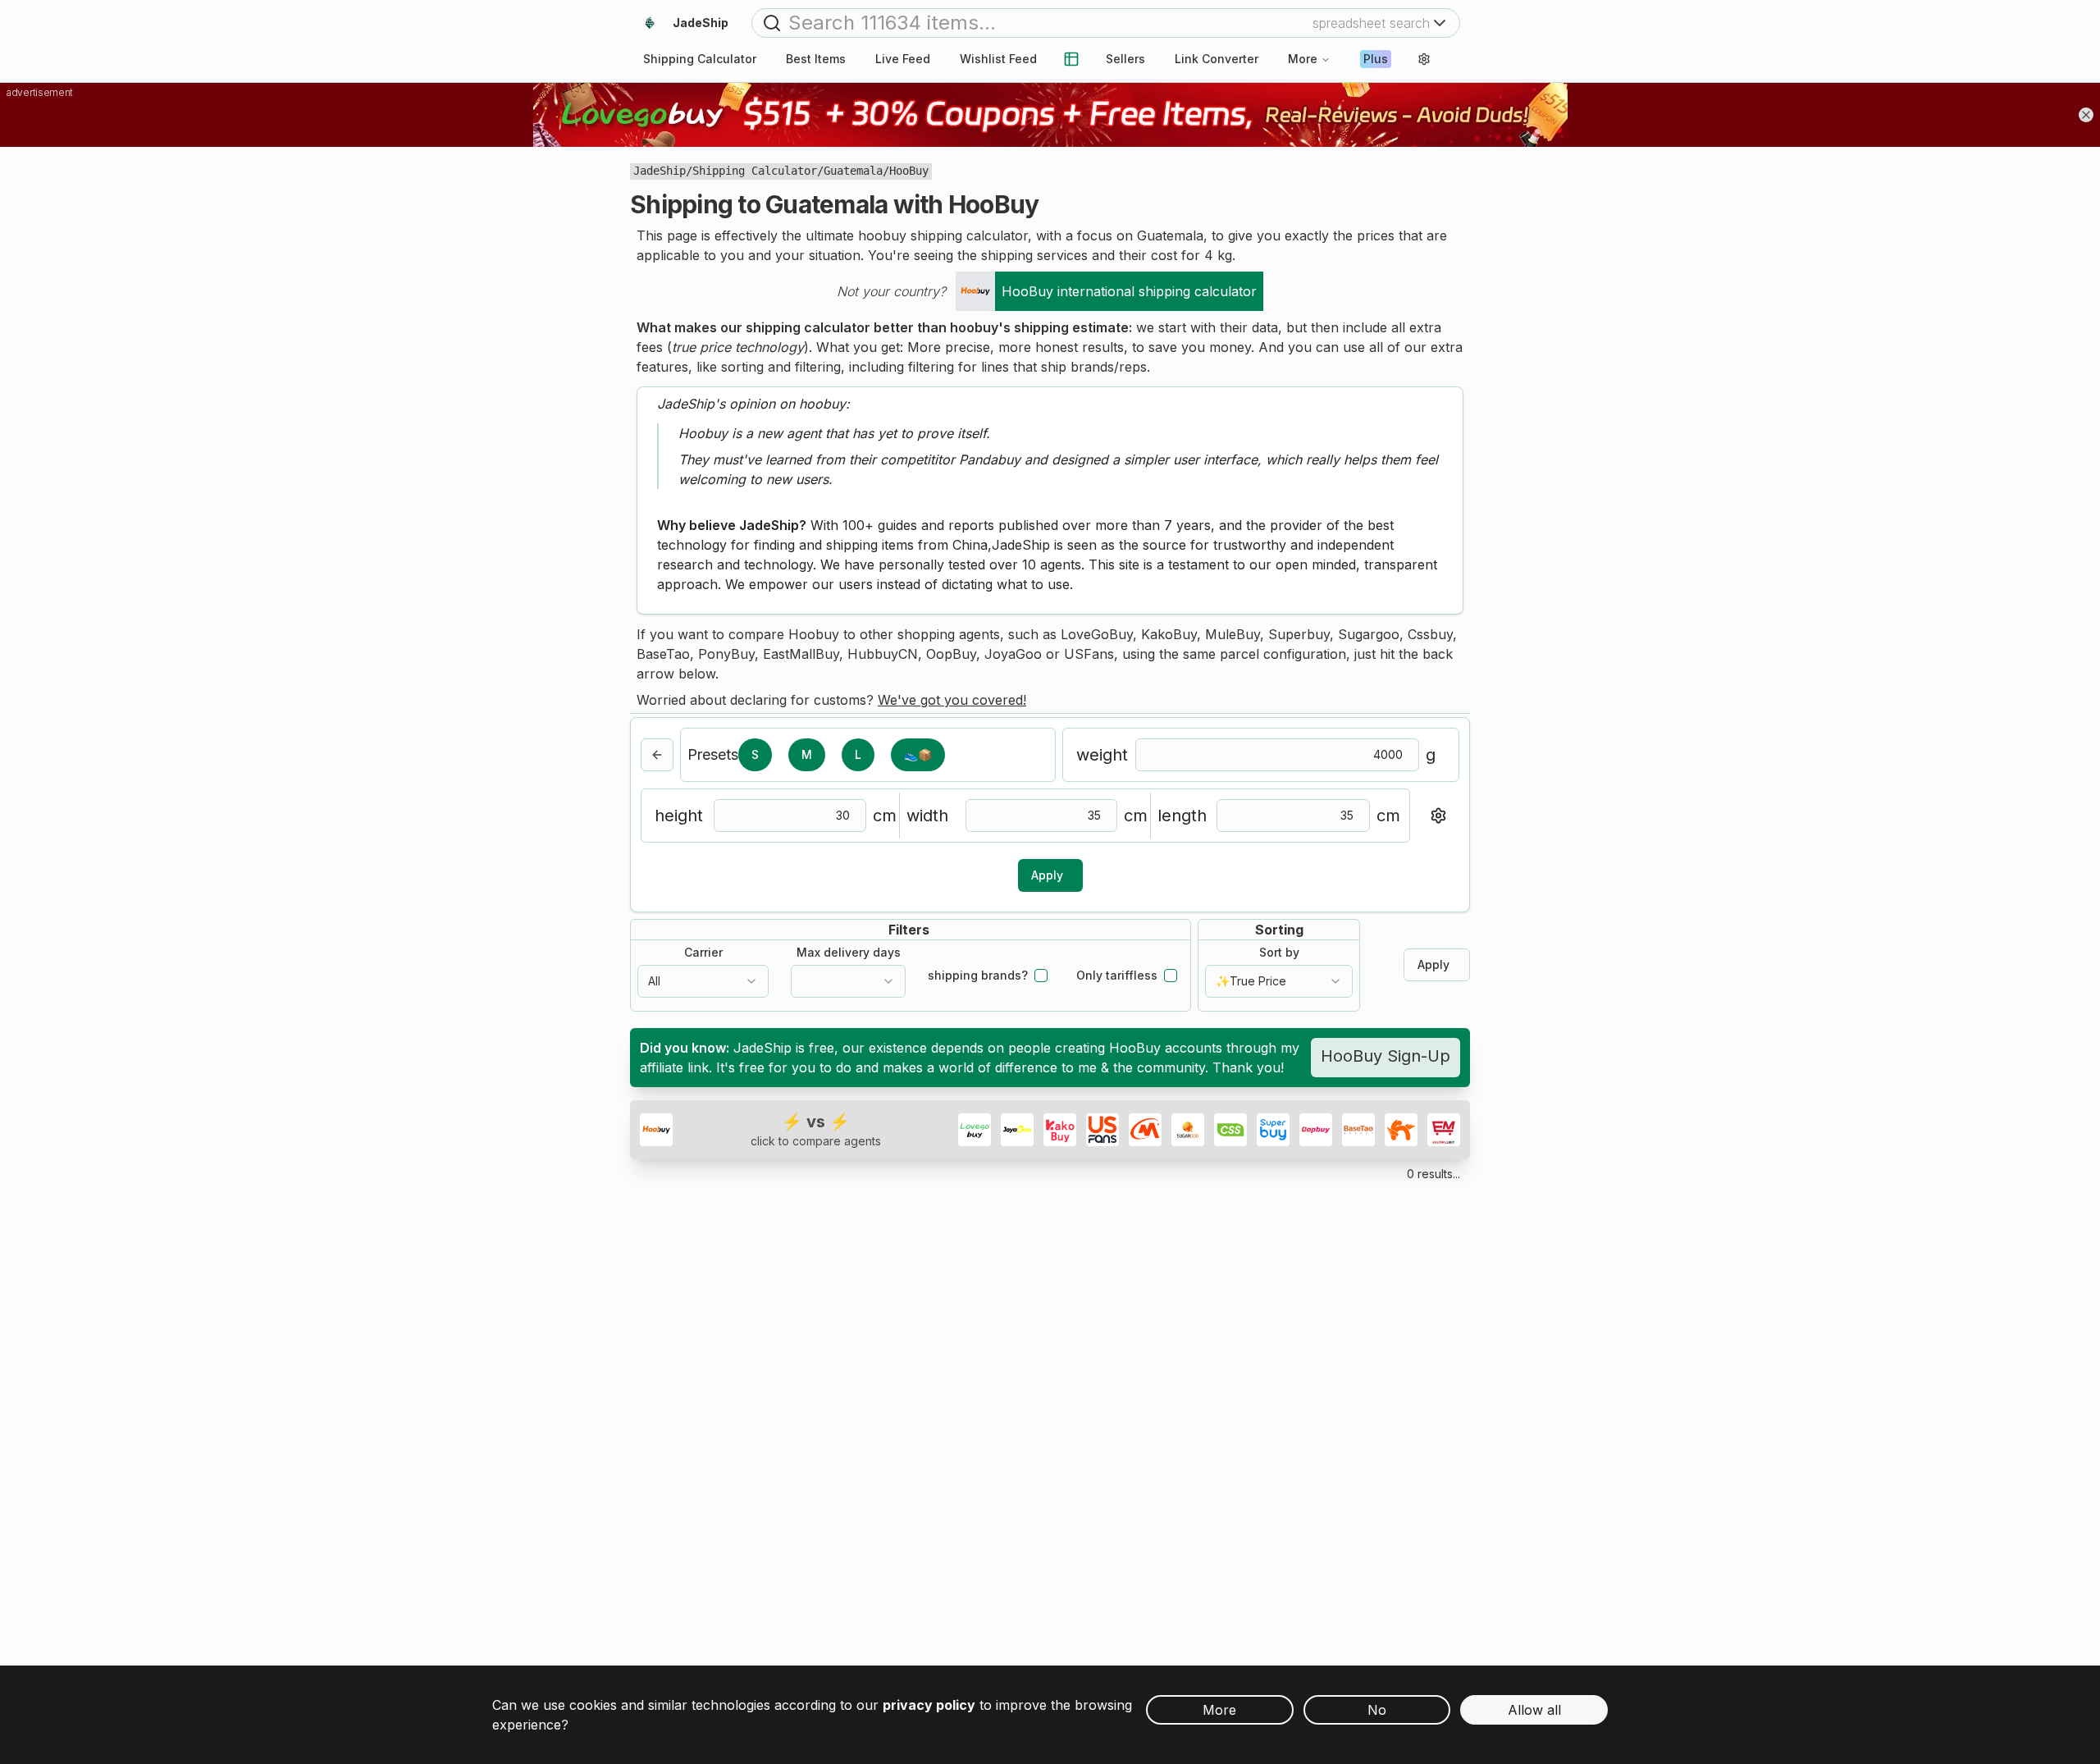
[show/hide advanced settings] (1438, 816)
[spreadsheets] (1071, 59)
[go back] (657, 755)
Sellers (1125, 59)
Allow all (1534, 1710)
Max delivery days (849, 953)
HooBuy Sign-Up (1386, 1056)
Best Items (816, 59)
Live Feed (903, 59)
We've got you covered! (952, 700)
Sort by (1279, 953)
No (1377, 1710)
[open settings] (1424, 59)
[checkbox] (1041, 976)
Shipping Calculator (755, 171)
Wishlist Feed (998, 59)
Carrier (703, 953)
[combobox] (703, 981)
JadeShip (660, 171)
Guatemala (853, 171)
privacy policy (929, 1705)
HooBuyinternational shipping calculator (1129, 291)
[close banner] (2086, 115)
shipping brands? (978, 976)
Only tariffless (1117, 976)
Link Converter (1217, 59)
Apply (1047, 875)
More (1303, 59)
